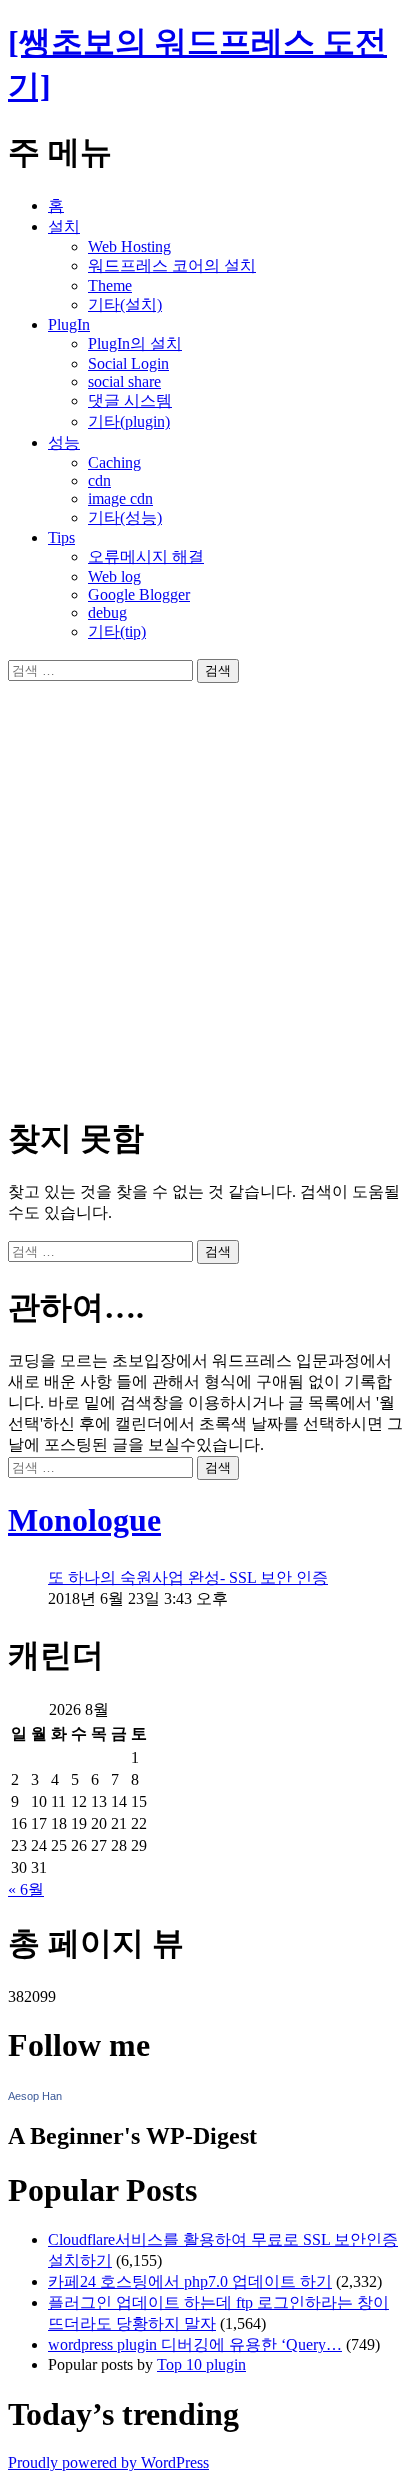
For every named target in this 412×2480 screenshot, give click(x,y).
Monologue (84, 1520)
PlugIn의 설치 (135, 343)
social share (124, 381)
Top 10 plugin (201, 2364)
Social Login (128, 363)
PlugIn (69, 324)
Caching (114, 462)
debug (107, 612)
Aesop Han (35, 2096)
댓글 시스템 (130, 400)
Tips (61, 537)
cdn (99, 480)
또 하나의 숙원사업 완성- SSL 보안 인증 (188, 1577)
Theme (110, 285)
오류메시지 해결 (146, 556)
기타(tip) (117, 631)
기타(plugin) (129, 421)
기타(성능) (125, 517)
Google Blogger (139, 594)
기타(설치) (125, 304)
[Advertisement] (206, 889)
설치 (64, 226)
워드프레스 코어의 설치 (172, 265)
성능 (64, 442)
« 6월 (26, 1889)
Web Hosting (129, 246)
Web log (114, 576)
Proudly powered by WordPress (108, 2462)
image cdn (120, 498)
